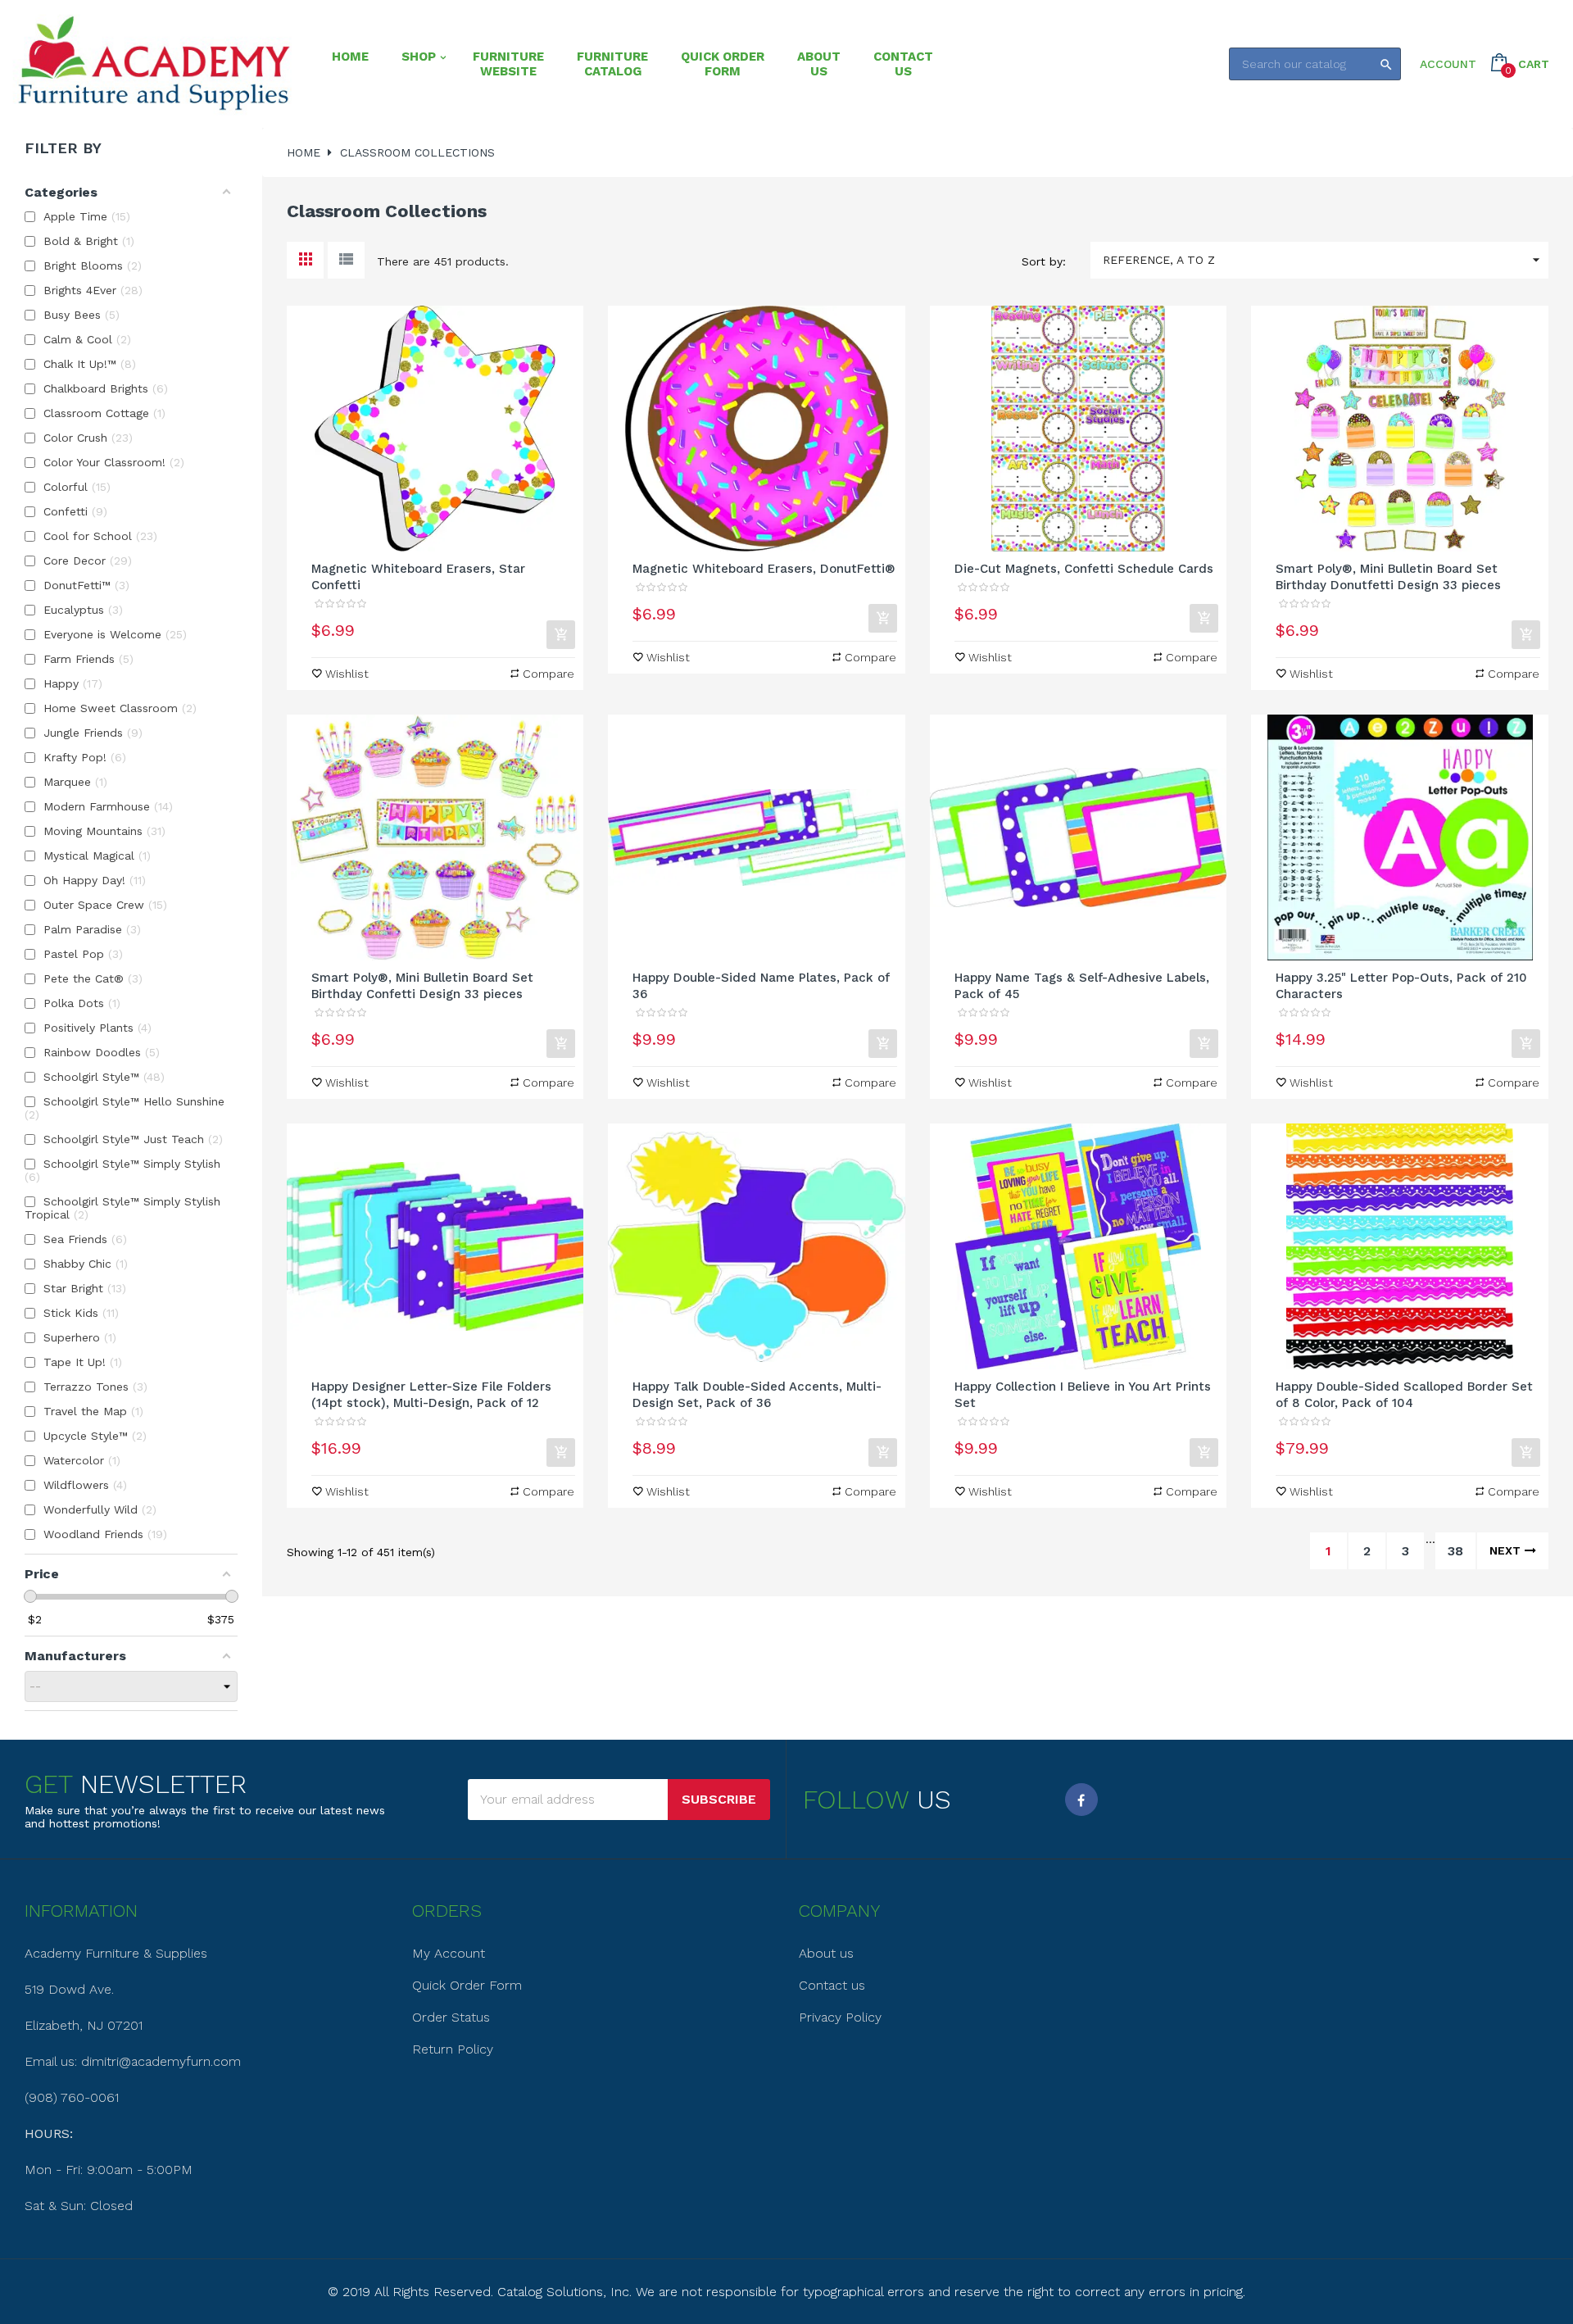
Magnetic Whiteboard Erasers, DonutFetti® (764, 569)
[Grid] (305, 260)
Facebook (1081, 1800)
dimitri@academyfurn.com (161, 2061)
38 (1455, 1551)
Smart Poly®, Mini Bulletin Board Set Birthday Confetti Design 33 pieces (422, 986)
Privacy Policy (840, 2017)
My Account (449, 1953)
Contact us (832, 1985)
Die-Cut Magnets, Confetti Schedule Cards (1084, 569)
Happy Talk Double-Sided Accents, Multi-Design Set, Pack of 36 (757, 1395)
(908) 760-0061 (72, 2097)
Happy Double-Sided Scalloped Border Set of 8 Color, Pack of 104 (1404, 1395)
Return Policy (453, 2049)
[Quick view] (435, 429)
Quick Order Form (467, 1985)
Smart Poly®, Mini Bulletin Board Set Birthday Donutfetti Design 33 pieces (1388, 577)
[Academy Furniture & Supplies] (154, 64)
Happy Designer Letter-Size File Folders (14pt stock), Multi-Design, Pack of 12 (431, 1395)
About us (826, 1953)
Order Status (451, 2017)
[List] (346, 260)
